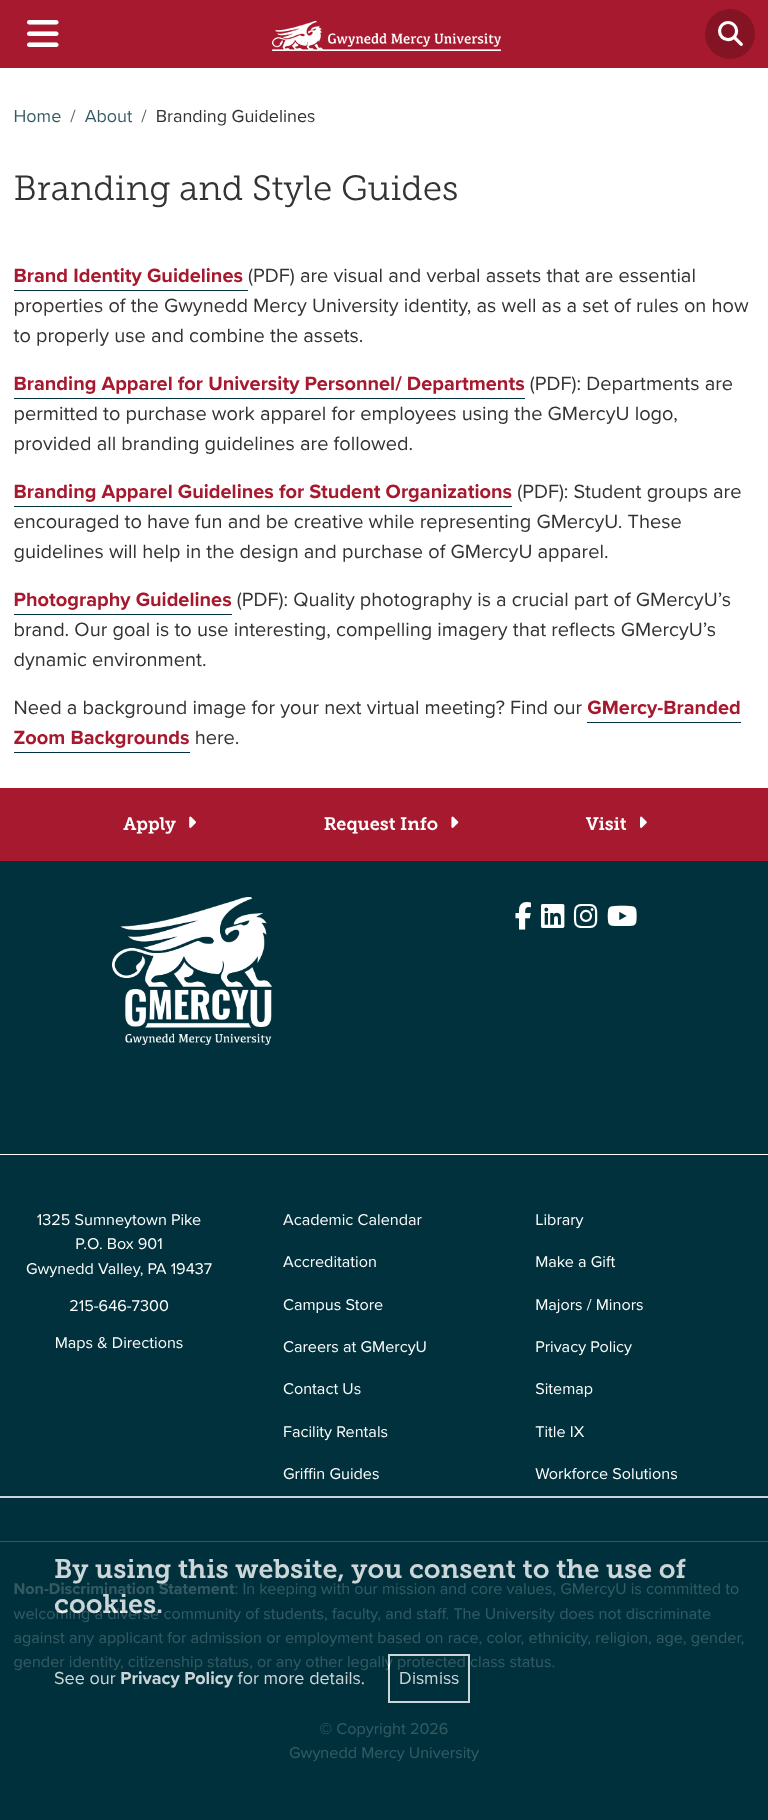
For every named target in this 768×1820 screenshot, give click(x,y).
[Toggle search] (730, 34)
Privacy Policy (583, 1347)
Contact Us (322, 1389)
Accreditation (330, 1262)
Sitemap (564, 1389)
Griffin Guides (331, 1474)
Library (559, 1220)
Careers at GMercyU (355, 1347)
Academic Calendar (352, 1220)
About (109, 117)
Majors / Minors (589, 1305)
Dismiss (429, 1678)
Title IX (559, 1432)
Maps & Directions (119, 1343)
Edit (27, 1105)
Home (38, 117)
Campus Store (333, 1305)
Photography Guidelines (123, 599)
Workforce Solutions (606, 1474)
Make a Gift (575, 1262)
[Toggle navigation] (41, 34)
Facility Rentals (335, 1432)
